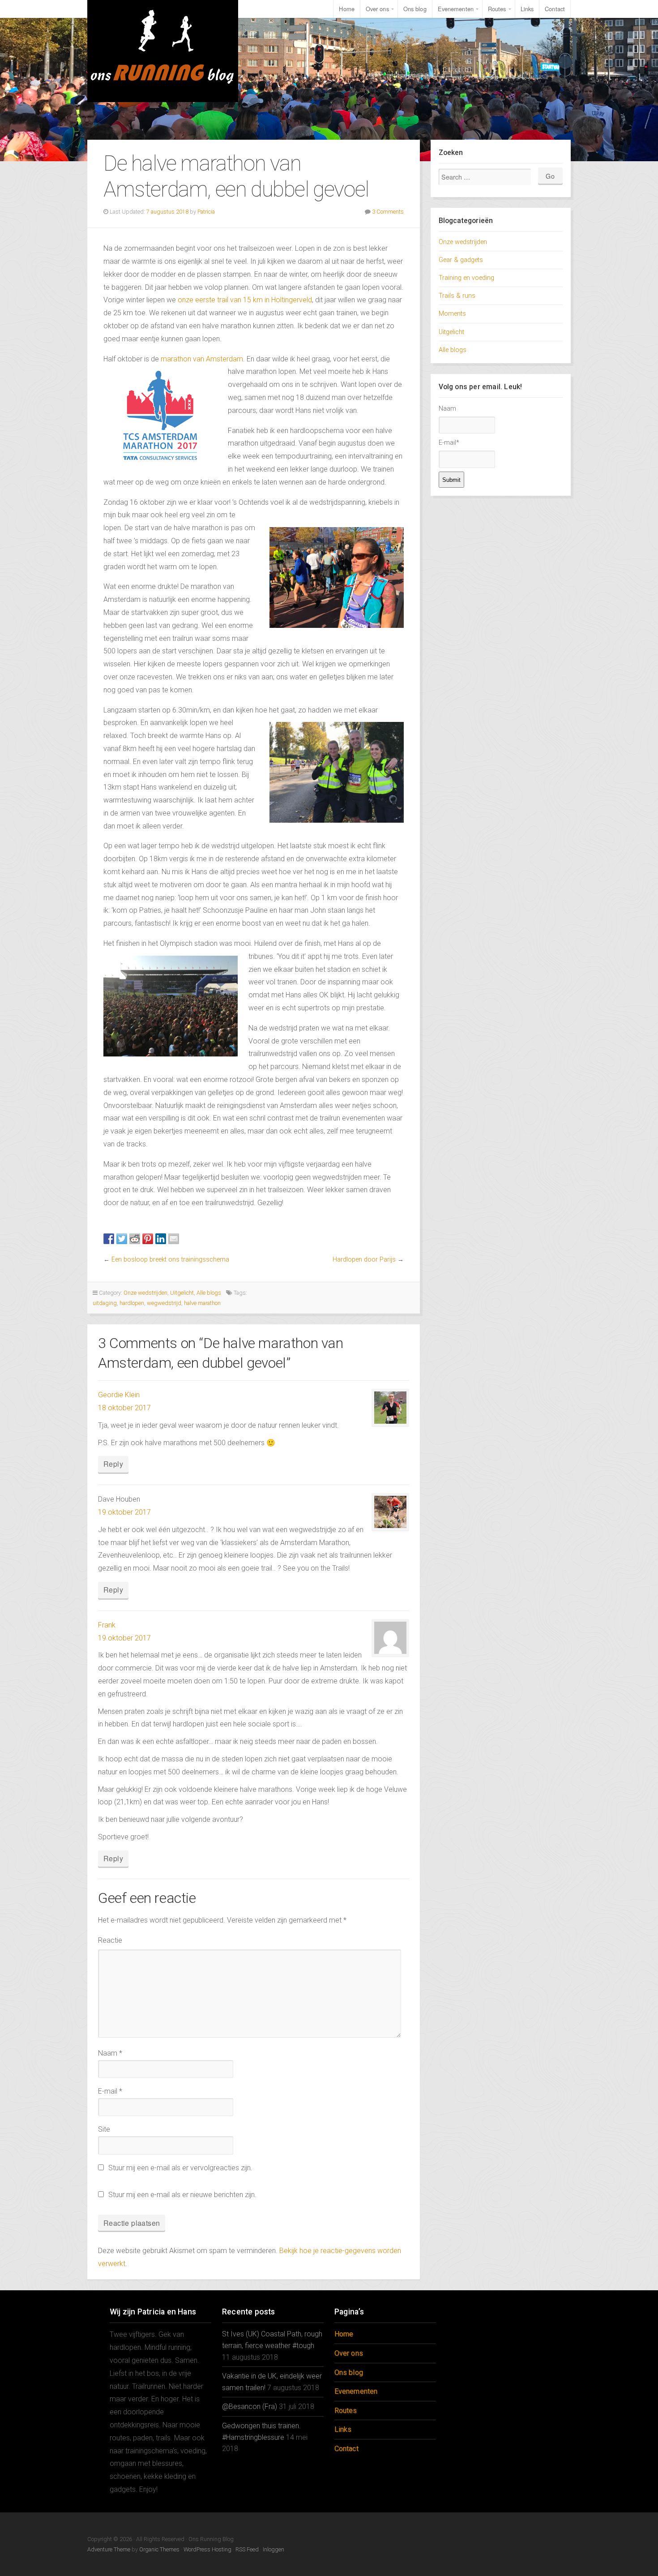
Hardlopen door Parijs (364, 1260)
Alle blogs (209, 1293)
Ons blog (415, 9)
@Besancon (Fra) (250, 2406)
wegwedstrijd (164, 1303)
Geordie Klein (119, 1395)
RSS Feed (247, 2549)
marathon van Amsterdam (202, 359)
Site (104, 2129)
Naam (110, 2053)
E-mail (110, 2091)
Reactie (110, 1940)
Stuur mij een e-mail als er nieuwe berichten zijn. (182, 2195)
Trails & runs (457, 296)
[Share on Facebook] (109, 1239)
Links (527, 9)
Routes (497, 9)
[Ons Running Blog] (163, 51)
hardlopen (132, 1303)
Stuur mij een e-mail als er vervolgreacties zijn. (180, 2168)
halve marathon (202, 1303)
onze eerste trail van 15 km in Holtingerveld (245, 300)
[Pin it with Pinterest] (148, 1239)
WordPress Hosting (207, 2549)
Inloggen (273, 2549)
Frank (107, 1625)
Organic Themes (159, 2549)
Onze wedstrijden (145, 1293)
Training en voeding (466, 278)
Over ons (377, 9)
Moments (452, 314)
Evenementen (456, 9)
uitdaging (105, 1303)
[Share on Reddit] (135, 1239)
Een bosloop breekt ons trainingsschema (170, 1260)
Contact (555, 9)
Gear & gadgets (461, 260)
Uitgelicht (182, 1293)
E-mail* (449, 443)
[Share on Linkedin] (161, 1239)
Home (346, 9)
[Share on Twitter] (122, 1239)
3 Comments (388, 212)
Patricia (206, 212)
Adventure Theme (109, 2549)
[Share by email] (174, 1239)
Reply (113, 1464)
